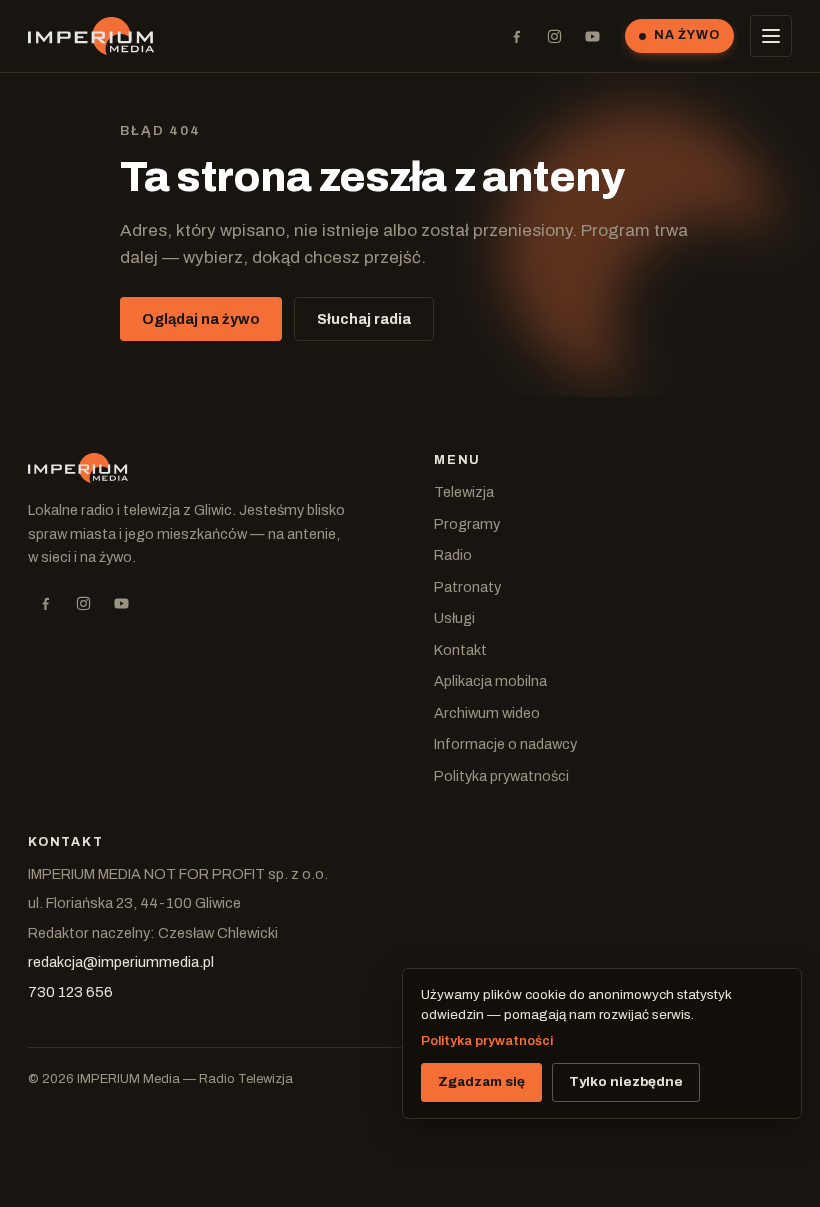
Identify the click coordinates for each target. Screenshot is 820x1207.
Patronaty (467, 587)
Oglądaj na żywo (201, 319)
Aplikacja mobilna (490, 681)
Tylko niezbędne (626, 1081)
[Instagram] (554, 36)
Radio (453, 555)
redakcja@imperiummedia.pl (121, 962)
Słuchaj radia (364, 319)
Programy (467, 524)
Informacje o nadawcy (505, 744)
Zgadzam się (481, 1081)
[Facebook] (516, 36)
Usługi (454, 618)
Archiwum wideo (487, 713)
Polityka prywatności (501, 776)
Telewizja (464, 492)
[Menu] (771, 36)
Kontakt (460, 650)
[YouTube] (592, 36)
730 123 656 (70, 992)
